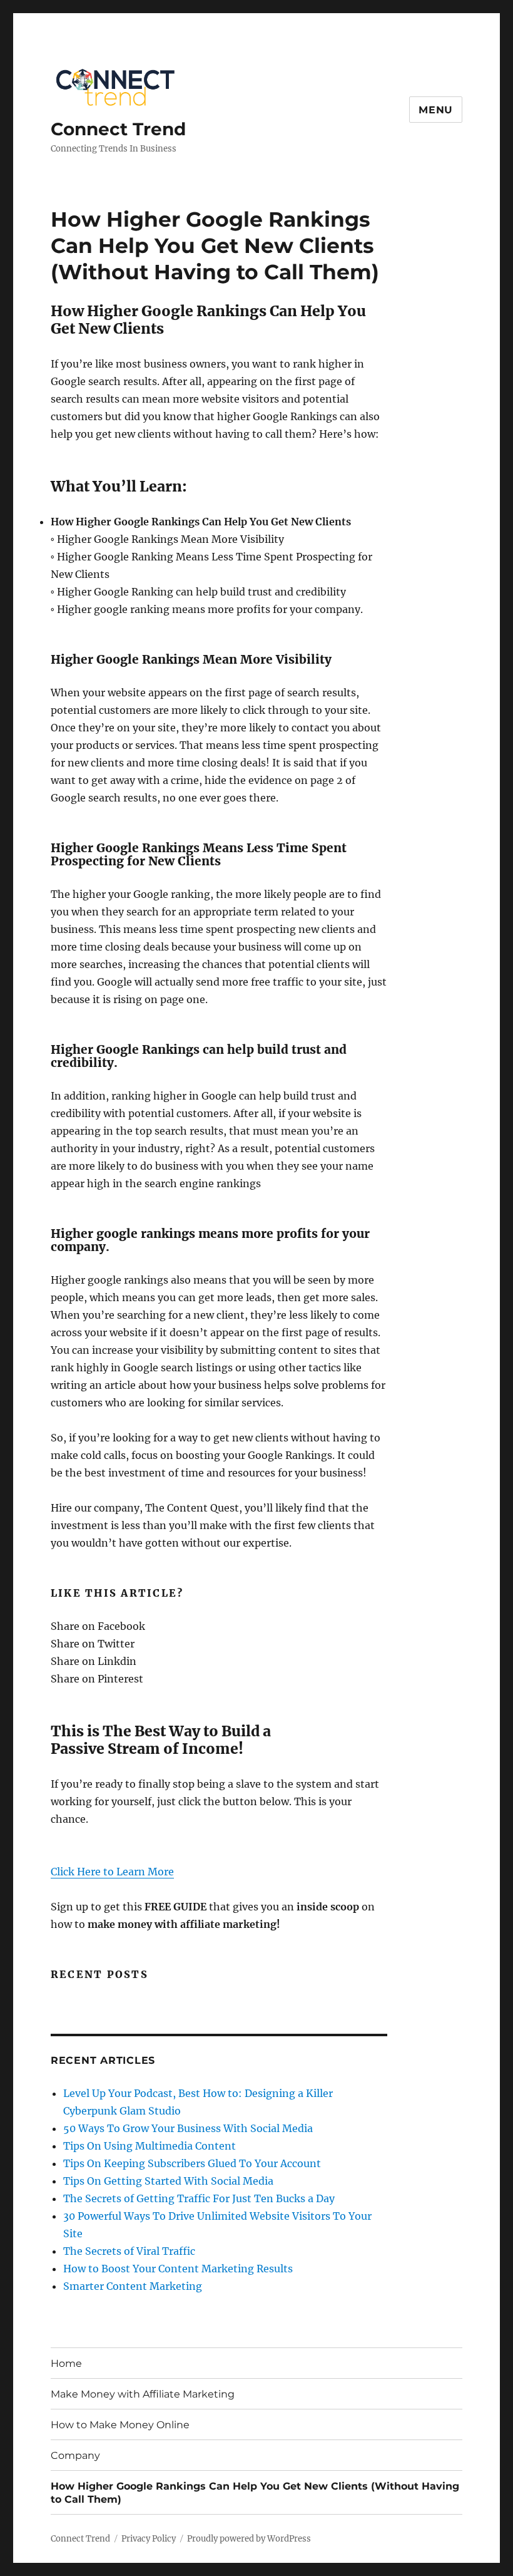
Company (75, 2455)
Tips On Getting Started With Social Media (168, 2181)
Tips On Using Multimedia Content (150, 2146)
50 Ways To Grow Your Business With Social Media (188, 2128)
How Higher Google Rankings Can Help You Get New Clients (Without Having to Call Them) (255, 2493)
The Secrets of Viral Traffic (129, 2251)
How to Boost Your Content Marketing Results (178, 2269)
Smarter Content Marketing (133, 2286)
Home (66, 2363)
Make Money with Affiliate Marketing (143, 2394)
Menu (436, 110)
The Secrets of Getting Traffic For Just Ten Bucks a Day (199, 2198)
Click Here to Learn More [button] (112, 1872)
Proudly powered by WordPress (249, 2539)
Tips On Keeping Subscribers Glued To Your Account (192, 2163)
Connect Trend (118, 129)
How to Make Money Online (120, 2425)
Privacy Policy (149, 2539)
